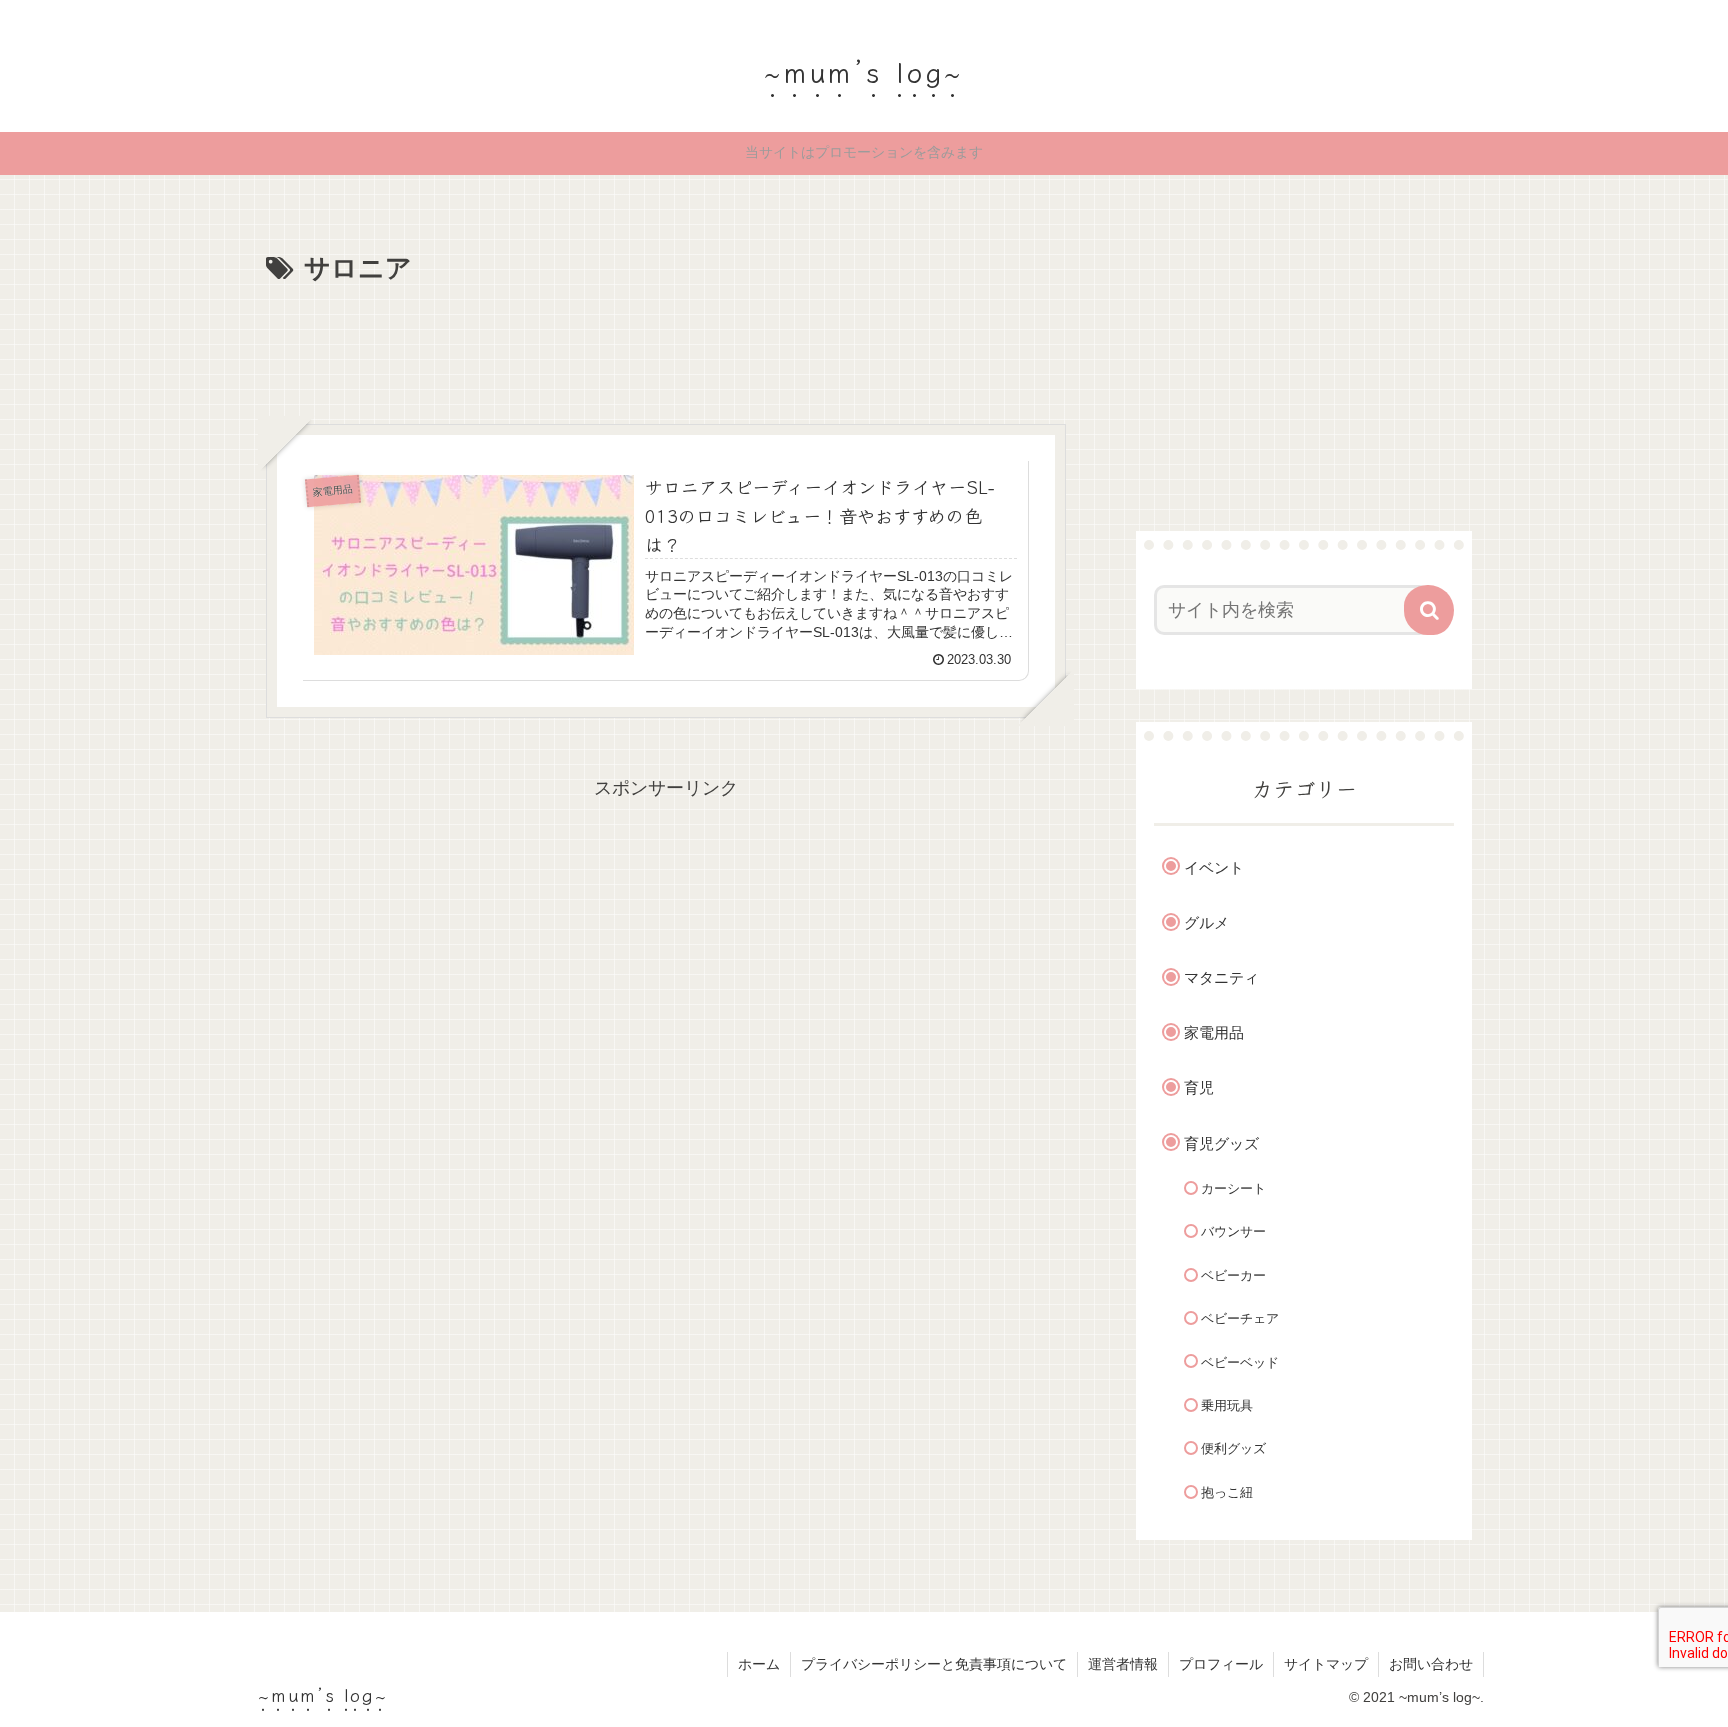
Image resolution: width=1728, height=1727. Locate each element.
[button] (1429, 610)
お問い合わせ (1431, 1664)
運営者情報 (1123, 1664)
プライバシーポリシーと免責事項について (934, 1664)
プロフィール (1221, 1664)
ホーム (759, 1664)
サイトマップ (1326, 1664)
